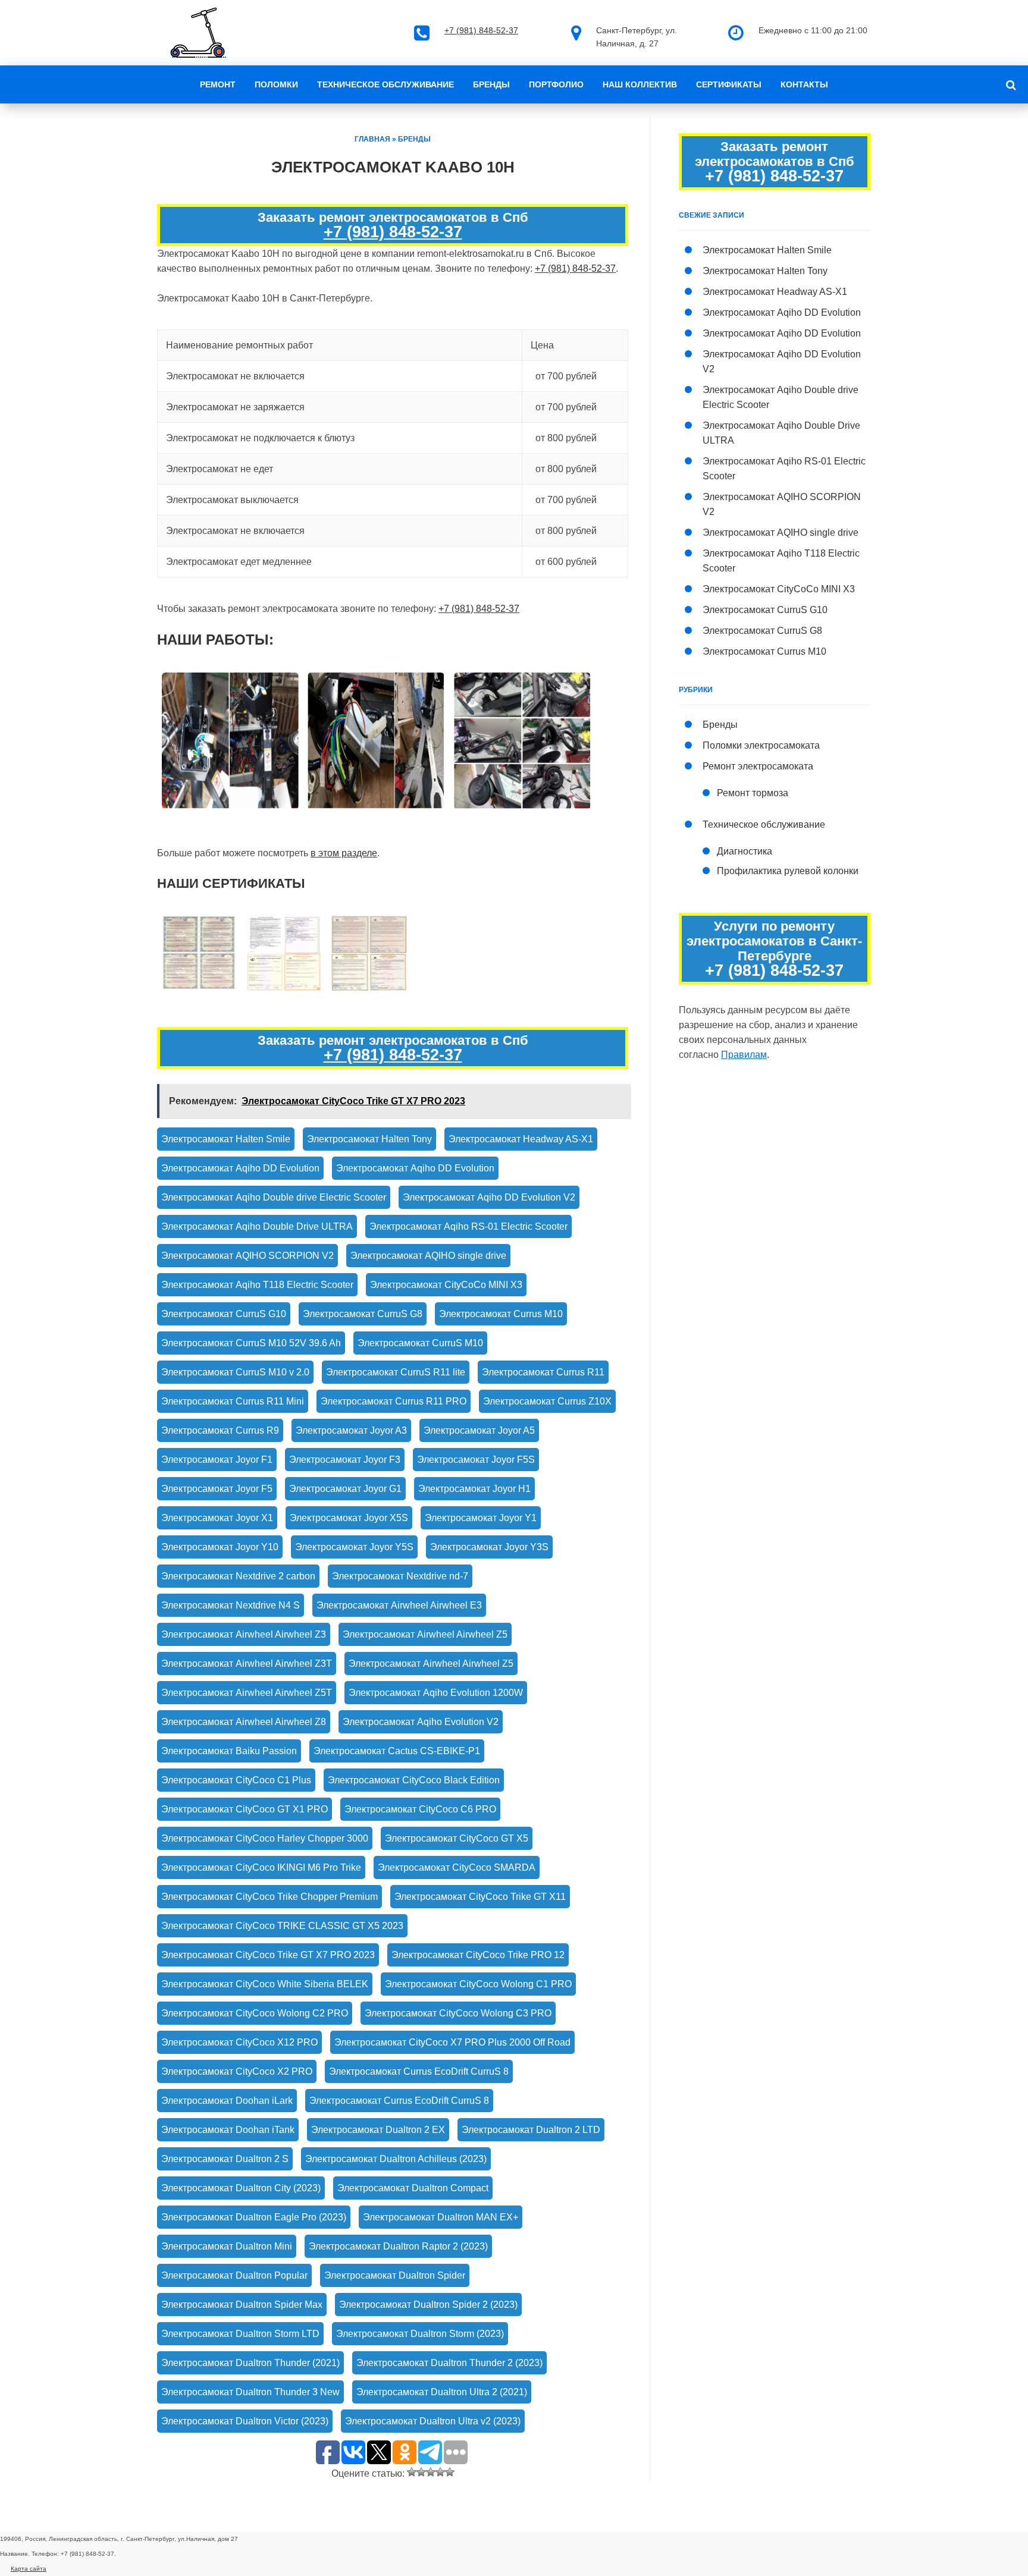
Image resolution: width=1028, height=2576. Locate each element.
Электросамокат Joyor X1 (217, 1518)
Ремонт (218, 84)
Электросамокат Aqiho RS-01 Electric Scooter (468, 1226)
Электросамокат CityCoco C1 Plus (236, 1780)
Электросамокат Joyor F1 (217, 1460)
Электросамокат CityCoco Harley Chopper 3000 (265, 1838)
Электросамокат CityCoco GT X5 (457, 1838)
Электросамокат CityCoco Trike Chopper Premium (269, 1897)
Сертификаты (729, 84)
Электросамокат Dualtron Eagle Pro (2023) (254, 2217)
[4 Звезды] (440, 2472)
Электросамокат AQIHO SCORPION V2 (247, 1256)
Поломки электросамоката (761, 745)
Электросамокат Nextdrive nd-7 (400, 1576)
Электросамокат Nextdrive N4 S (231, 1605)
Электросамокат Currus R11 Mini (233, 1401)
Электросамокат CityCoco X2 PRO (237, 2071)
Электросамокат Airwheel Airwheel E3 (399, 1605)
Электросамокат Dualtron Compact (413, 2188)
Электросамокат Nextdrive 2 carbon (238, 1576)
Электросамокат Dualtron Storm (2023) (420, 2334)
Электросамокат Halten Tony (369, 1139)
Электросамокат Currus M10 (501, 1314)
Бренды (491, 84)
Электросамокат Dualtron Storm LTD (240, 2334)
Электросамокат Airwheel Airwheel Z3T (247, 1664)
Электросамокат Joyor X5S (349, 1518)
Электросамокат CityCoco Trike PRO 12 (478, 1955)
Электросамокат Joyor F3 (345, 1460)
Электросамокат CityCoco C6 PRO (420, 1809)
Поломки (276, 84)
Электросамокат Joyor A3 (351, 1430)
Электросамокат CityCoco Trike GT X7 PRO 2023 (268, 1955)
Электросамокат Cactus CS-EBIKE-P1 (397, 1751)
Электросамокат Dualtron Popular (234, 2275)
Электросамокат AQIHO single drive (428, 1256)
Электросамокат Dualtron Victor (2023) (245, 2421)
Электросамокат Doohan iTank (228, 2130)
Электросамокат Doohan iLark (227, 2101)
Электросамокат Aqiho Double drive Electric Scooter (274, 1197)
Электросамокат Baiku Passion (229, 1751)
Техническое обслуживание (385, 84)
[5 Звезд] (450, 2472)
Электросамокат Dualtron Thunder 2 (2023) (449, 2363)
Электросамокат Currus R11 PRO (394, 1401)
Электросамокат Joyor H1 (474, 1489)
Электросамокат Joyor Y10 (220, 1547)
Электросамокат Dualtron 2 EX (378, 2130)
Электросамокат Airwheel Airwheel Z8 (244, 1722)
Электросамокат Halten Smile (226, 1139)
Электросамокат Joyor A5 (479, 1430)
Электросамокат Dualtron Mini (227, 2246)
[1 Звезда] (412, 2472)
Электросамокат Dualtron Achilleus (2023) (396, 2159)
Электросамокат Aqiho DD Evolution (240, 1168)
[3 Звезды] (431, 2472)
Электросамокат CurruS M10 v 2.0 (235, 1372)
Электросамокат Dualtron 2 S (225, 2159)
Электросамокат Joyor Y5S (354, 1547)
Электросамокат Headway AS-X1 (521, 1139)
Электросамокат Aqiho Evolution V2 (421, 1722)
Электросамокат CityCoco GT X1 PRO (245, 1809)
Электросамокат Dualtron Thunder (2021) (250, 2363)
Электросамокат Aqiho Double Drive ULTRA (257, 1226)
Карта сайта (29, 2569)
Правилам (744, 1055)
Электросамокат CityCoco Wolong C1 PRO (478, 1984)
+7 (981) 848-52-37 (481, 30)
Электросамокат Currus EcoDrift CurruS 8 (419, 2071)
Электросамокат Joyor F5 (217, 1489)
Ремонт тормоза (753, 793)
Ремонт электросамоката (758, 766)
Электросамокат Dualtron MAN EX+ (441, 2217)
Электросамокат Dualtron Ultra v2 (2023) (433, 2421)
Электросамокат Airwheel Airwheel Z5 (425, 1634)
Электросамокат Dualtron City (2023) (241, 2188)
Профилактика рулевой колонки (788, 871)
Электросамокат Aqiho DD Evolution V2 (489, 1197)
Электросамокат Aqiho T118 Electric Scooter (257, 1285)
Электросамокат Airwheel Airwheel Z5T (247, 1693)
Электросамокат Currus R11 (543, 1372)
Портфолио (556, 84)
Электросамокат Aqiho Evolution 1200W (436, 1693)
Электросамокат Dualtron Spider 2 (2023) (428, 2305)
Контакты (804, 84)
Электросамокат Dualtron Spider (395, 2275)
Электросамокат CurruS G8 (363, 1314)
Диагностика (745, 851)
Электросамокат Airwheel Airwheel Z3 (244, 1634)
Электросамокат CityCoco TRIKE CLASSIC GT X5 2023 (282, 1926)
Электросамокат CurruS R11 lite (396, 1372)
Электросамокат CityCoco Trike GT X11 (480, 1897)
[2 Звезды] (421, 2472)
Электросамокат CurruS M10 (420, 1343)
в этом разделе (344, 853)
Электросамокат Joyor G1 (345, 1489)
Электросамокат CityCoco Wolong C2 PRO (255, 2013)
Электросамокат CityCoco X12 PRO (239, 2042)
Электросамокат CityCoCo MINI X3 (446, 1285)
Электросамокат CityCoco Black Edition (414, 1780)
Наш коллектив (640, 84)
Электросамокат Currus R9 (220, 1430)
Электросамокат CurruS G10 (224, 1314)
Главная (372, 139)
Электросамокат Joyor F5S (476, 1460)
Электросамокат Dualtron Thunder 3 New (250, 2392)
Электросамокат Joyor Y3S (489, 1547)
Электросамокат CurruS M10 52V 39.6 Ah (251, 1343)
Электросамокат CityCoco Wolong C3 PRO (458, 2013)
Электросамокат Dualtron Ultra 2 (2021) (442, 2392)
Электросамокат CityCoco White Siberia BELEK (265, 1984)
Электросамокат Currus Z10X (547, 1401)
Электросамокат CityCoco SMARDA (457, 1867)
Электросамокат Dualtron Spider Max (242, 2305)
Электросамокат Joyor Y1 (481, 1518)
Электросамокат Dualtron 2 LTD (531, 2130)
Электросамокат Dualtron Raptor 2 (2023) (398, 2246)
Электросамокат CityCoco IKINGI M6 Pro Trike (261, 1867)
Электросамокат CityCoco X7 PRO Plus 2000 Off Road (452, 2042)
